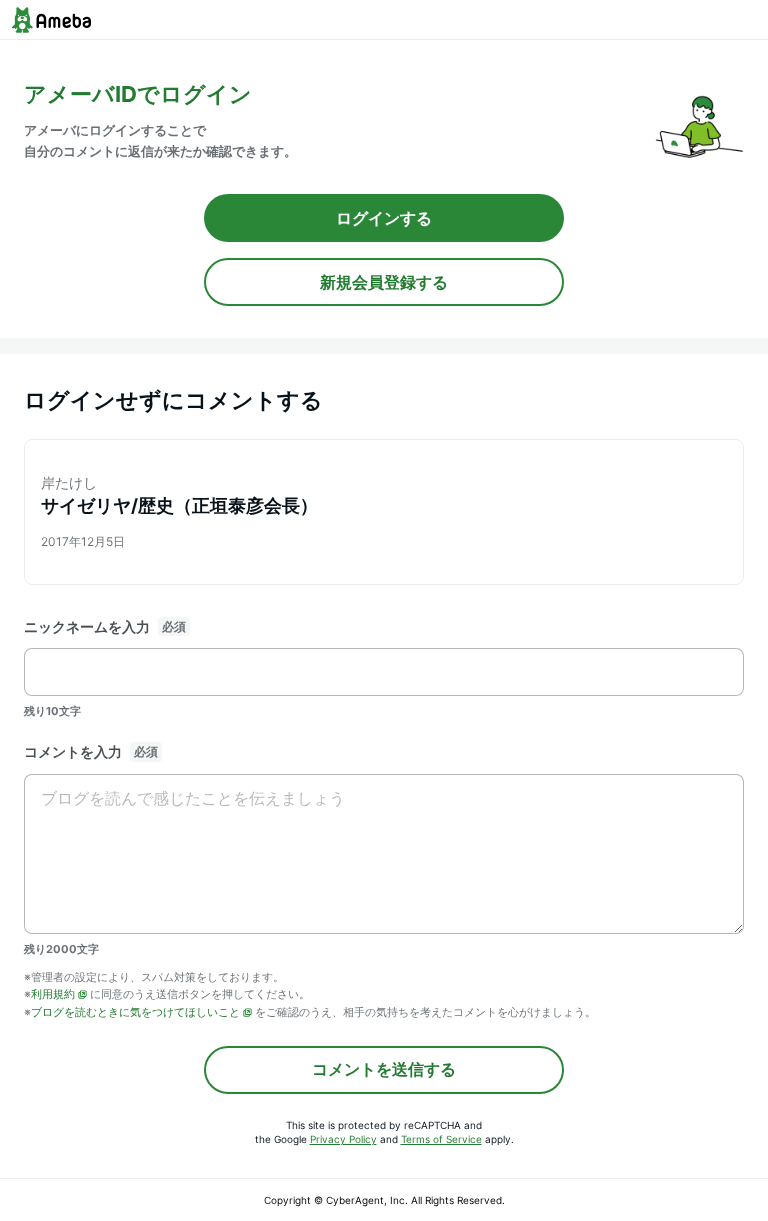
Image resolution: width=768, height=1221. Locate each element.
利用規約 (53, 994)
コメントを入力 (73, 751)
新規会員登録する (384, 282)
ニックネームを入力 (87, 626)
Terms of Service (441, 1139)
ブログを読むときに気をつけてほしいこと (135, 1012)
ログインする (384, 218)
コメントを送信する (384, 1069)
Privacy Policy (343, 1139)
